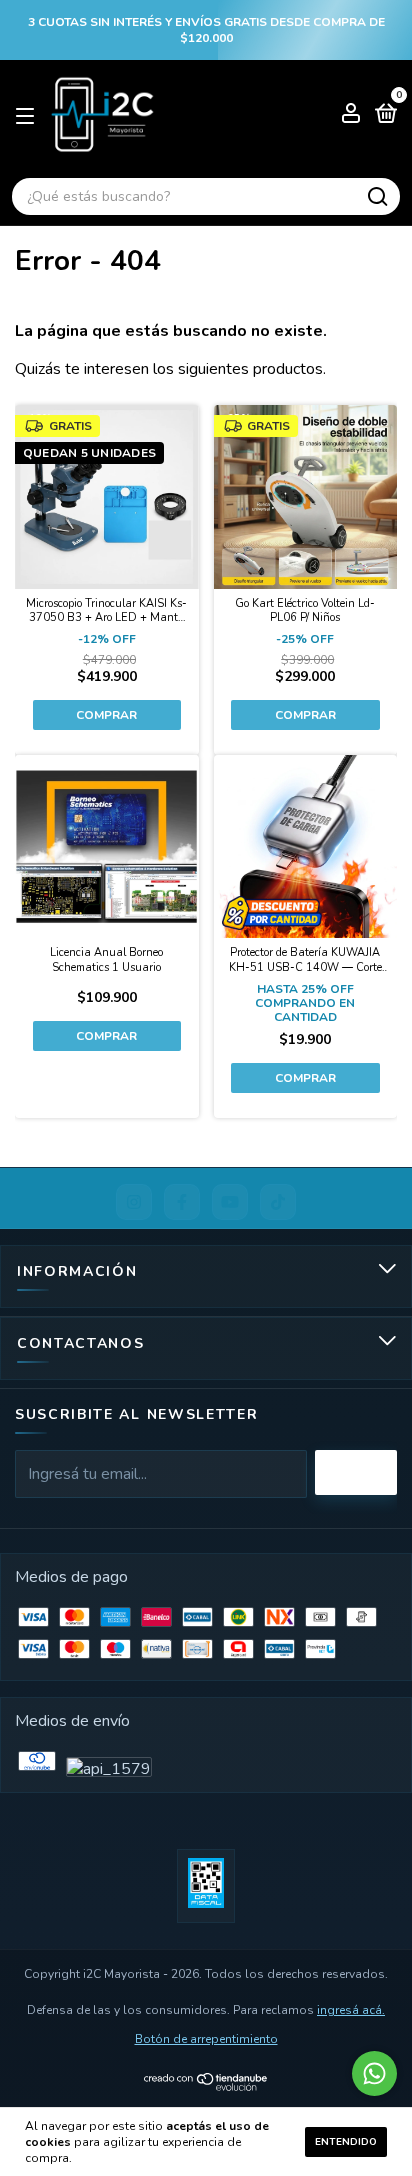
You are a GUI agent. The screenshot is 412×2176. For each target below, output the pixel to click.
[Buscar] (376, 197)
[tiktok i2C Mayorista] (278, 1202)
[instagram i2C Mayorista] (134, 1202)
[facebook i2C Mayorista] (182, 1202)
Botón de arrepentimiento (206, 2039)
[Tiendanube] (206, 2086)
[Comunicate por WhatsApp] (374, 2073)
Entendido (346, 2142)
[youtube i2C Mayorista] (230, 1202)
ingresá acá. (351, 2010)
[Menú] (28, 115)
